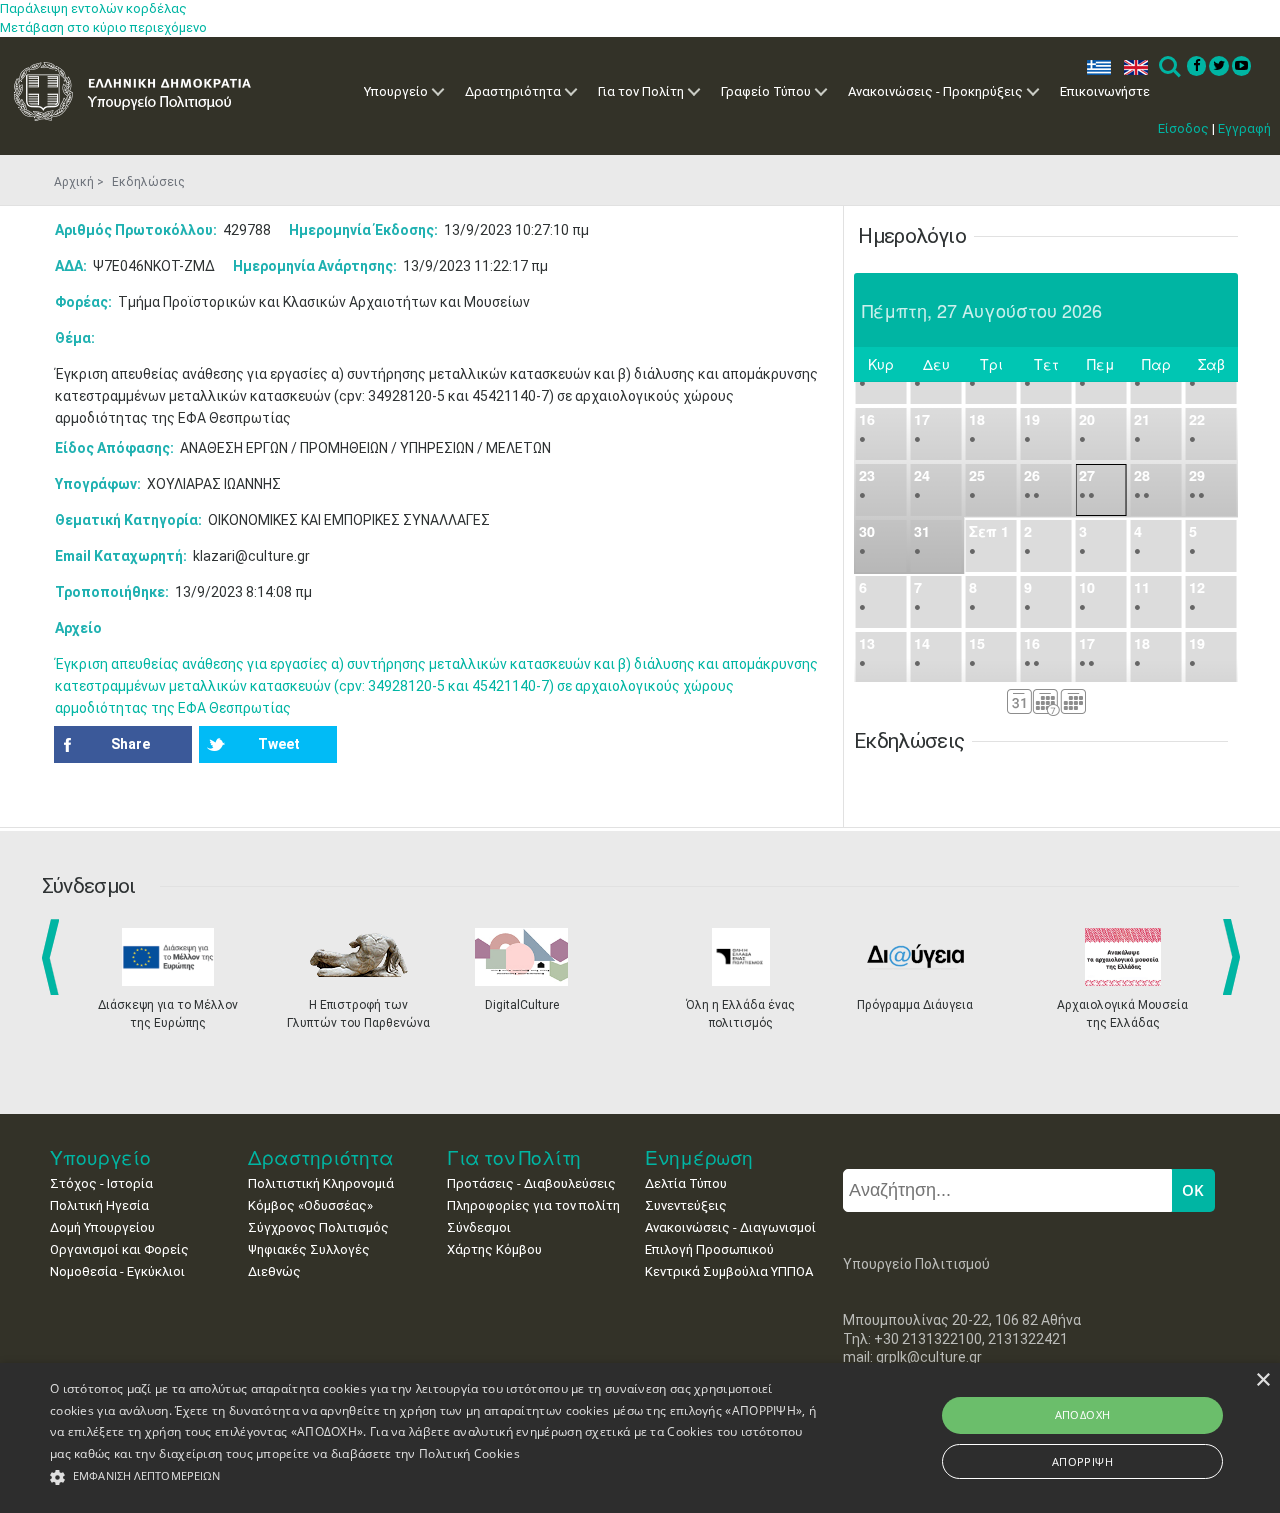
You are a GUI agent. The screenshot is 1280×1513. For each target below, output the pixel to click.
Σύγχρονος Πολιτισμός (318, 1227)
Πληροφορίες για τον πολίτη (533, 1205)
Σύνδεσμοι (479, 1227)
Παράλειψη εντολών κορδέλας (93, 8)
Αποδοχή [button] (1083, 1414)
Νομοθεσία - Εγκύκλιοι (117, 1271)
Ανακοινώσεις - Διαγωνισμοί (730, 1227)
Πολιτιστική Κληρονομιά (321, 1183)
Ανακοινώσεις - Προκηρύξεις (935, 91)
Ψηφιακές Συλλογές (309, 1249)
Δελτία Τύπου (686, 1183)
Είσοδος (1183, 128)
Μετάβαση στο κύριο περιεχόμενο (103, 27)
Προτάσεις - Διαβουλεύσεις (531, 1183)
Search (1168, 67)
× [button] (1262, 1380)
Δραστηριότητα (513, 91)
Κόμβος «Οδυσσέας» (310, 1205)
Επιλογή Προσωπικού (709, 1249)
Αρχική (74, 182)
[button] (433, 1477)
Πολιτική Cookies (469, 1453)
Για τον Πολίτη (641, 91)
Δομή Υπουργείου (102, 1227)
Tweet (279, 744)
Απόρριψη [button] (1082, 1461)
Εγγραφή (1244, 128)
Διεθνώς (274, 1271)
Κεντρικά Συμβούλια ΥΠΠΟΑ (729, 1271)
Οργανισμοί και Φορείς (119, 1249)
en (1131, 67)
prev (54, 957)
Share (130, 744)
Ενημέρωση (699, 1157)
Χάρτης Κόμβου (494, 1249)
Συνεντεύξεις (686, 1205)
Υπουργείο (396, 91)
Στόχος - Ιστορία (101, 1183)
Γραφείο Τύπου (766, 91)
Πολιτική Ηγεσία (99, 1205)
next (1235, 957)
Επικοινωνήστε (1105, 91)
